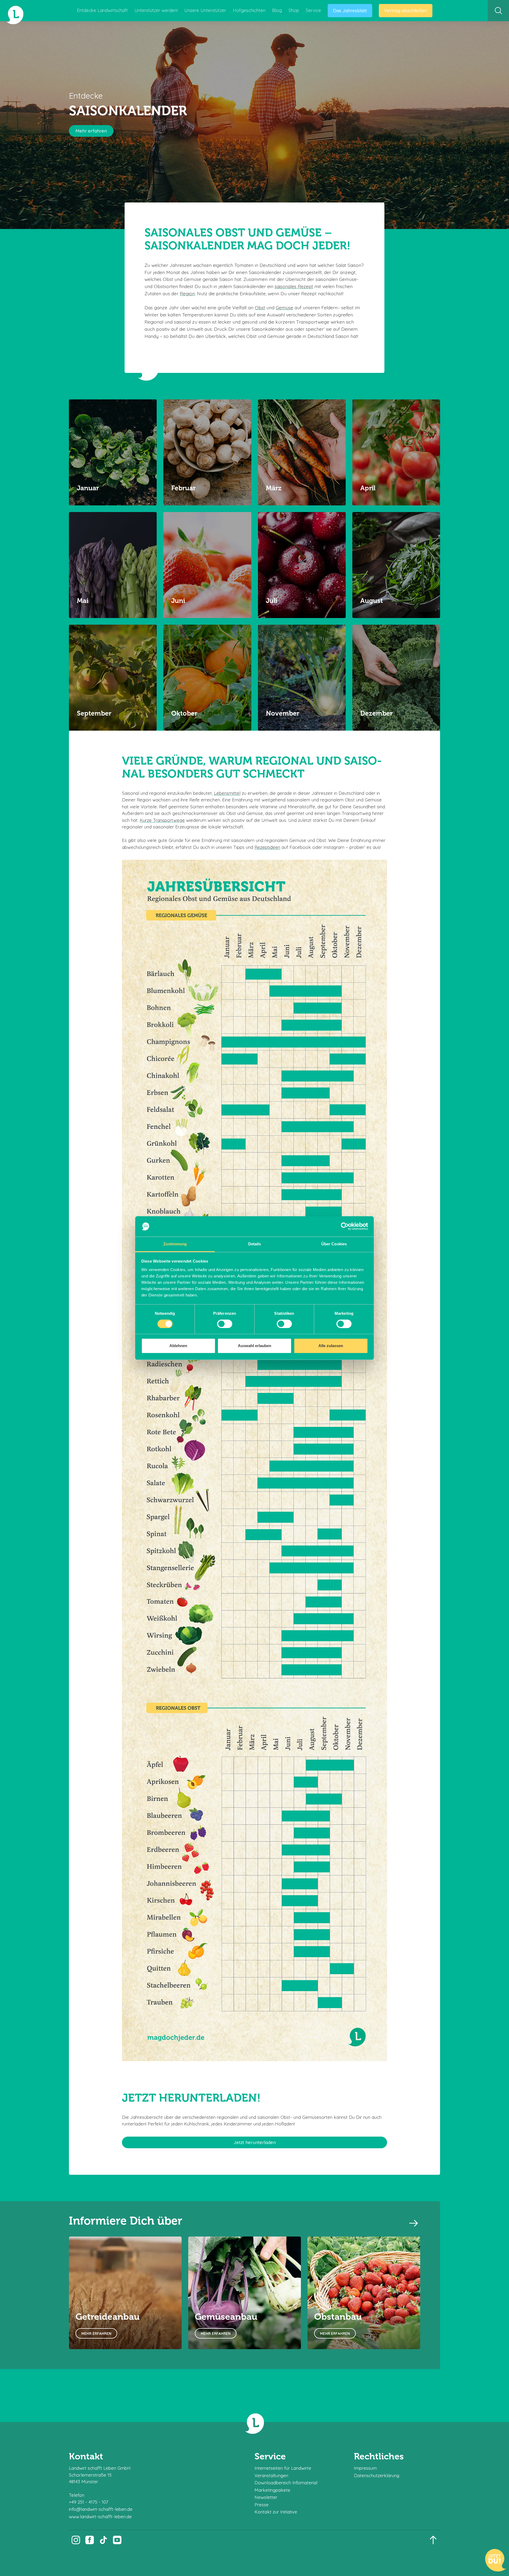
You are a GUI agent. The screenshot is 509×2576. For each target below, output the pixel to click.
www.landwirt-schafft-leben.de (100, 2517)
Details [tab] (255, 1244)
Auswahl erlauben (254, 1346)
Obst (260, 307)
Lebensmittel (227, 793)
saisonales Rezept (294, 286)
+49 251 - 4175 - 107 (89, 2502)
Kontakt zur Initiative (276, 2512)
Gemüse (284, 307)
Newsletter (266, 2497)
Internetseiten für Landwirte (283, 2468)
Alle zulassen (331, 1346)
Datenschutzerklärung (377, 2475)
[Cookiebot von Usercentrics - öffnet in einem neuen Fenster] (345, 1227)
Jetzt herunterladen (255, 2142)
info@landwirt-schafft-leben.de (101, 2509)
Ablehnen (178, 1346)
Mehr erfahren (91, 131)
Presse (262, 2505)
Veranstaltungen (271, 2475)
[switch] (225, 1324)
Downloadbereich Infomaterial (286, 2483)
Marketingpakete (272, 2490)
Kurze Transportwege (162, 820)
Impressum (365, 2468)
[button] (414, 2223)
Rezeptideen (267, 847)
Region (187, 293)
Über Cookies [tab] (334, 1244)
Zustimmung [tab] (175, 1244)
